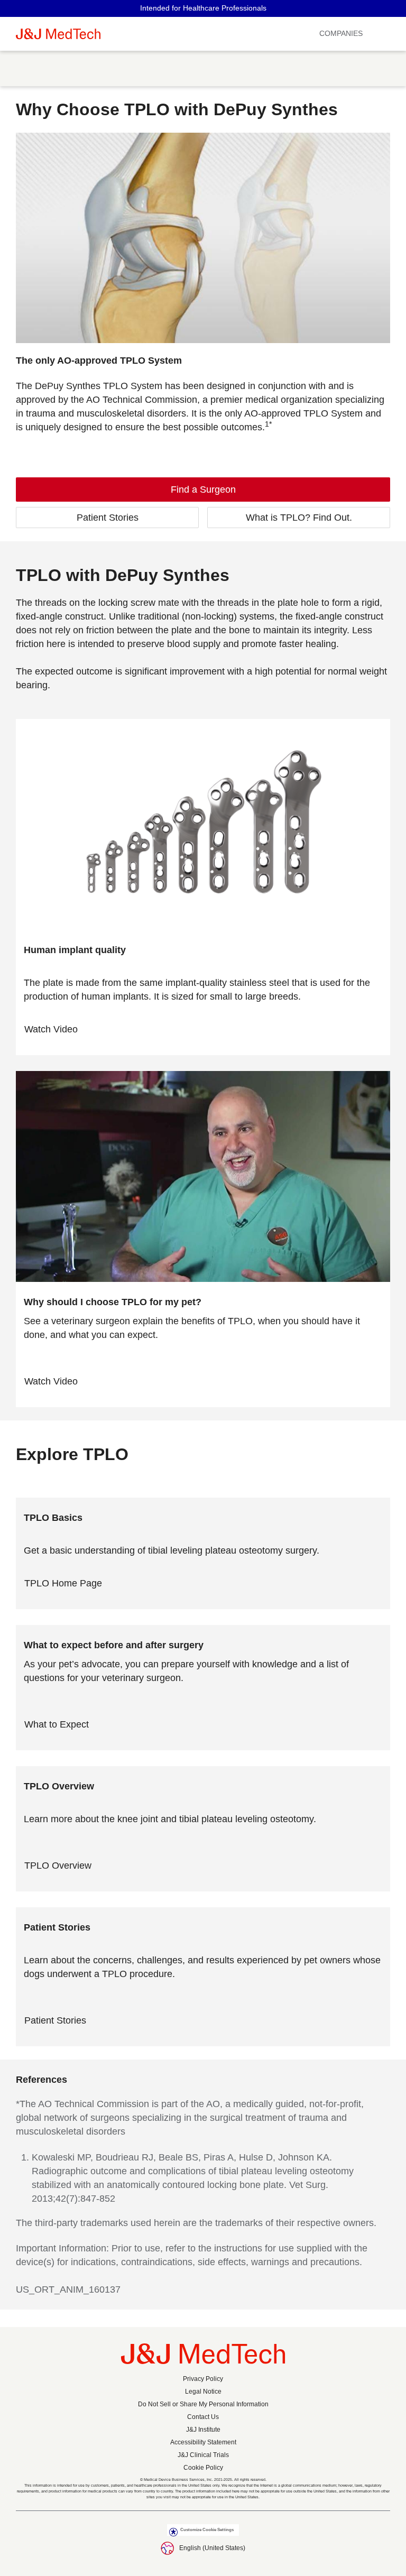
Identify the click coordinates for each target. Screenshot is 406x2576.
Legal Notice (203, 2392)
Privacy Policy (203, 2379)
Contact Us (203, 2417)
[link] (203, 490)
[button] (393, 34)
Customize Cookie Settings (207, 2530)
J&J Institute (203, 2430)
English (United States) (212, 2548)
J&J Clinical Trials (203, 2455)
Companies (341, 33)
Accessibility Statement (203, 2442)
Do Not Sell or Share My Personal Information (203, 2404)
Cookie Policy (203, 2468)
